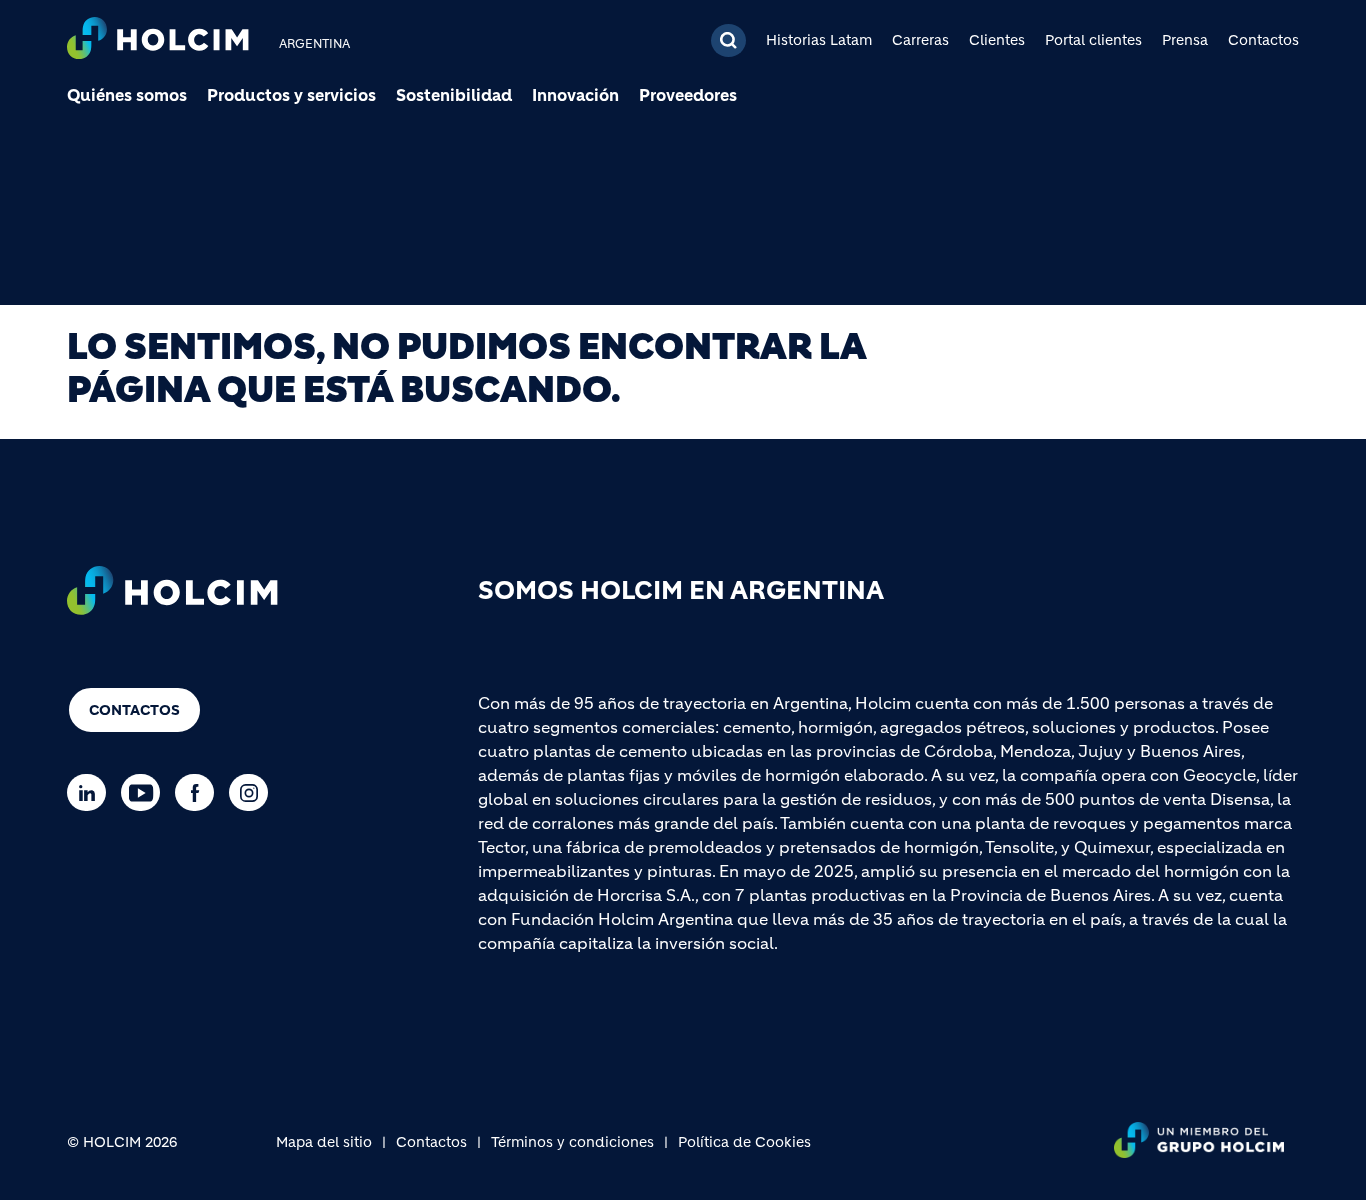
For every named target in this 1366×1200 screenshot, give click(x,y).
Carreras (920, 40)
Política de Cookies (744, 1142)
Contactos (1263, 40)
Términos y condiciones (572, 1142)
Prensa (1185, 40)
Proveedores (688, 95)
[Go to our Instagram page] (253, 792)
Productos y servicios (291, 95)
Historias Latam (819, 40)
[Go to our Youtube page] (145, 792)
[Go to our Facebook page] (199, 792)
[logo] (158, 40)
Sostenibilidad (454, 95)
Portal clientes (1093, 40)
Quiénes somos (127, 95)
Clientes (997, 40)
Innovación (575, 95)
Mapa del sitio (324, 1142)
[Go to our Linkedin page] (91, 792)
